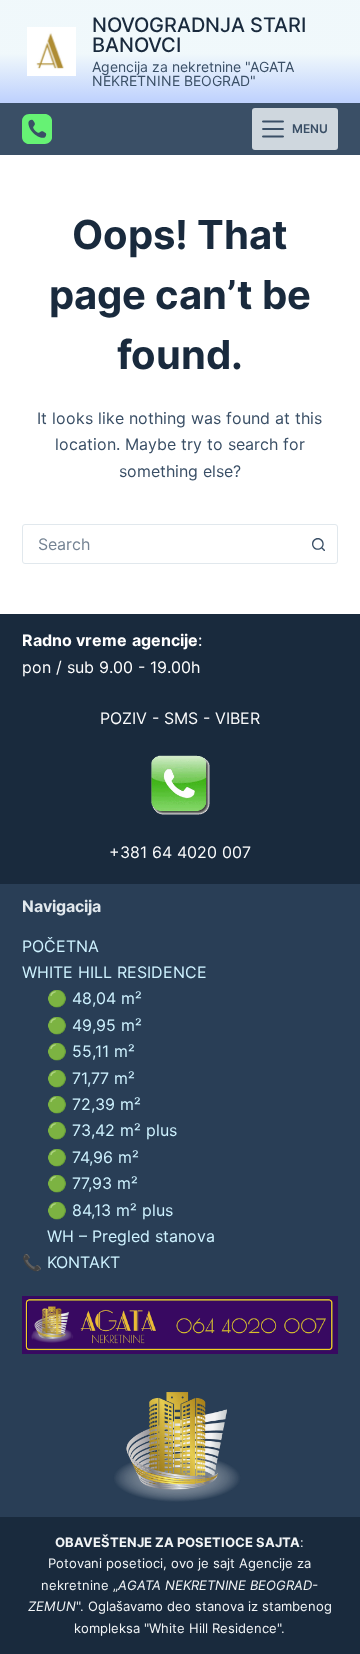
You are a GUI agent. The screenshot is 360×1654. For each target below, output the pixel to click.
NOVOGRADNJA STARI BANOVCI (199, 35)
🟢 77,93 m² (92, 1183)
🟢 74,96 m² (93, 1157)
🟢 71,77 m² (91, 1078)
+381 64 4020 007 (180, 852)
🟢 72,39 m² (94, 1104)
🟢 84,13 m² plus (110, 1210)
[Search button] (318, 544)
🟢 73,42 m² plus (112, 1130)
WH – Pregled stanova (131, 1236)
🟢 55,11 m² (91, 1051)
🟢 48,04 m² (94, 998)
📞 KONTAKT (71, 1262)
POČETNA (60, 946)
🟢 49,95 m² (94, 1025)
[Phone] (37, 129)
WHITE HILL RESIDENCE (114, 972)
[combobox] (161, 544)
